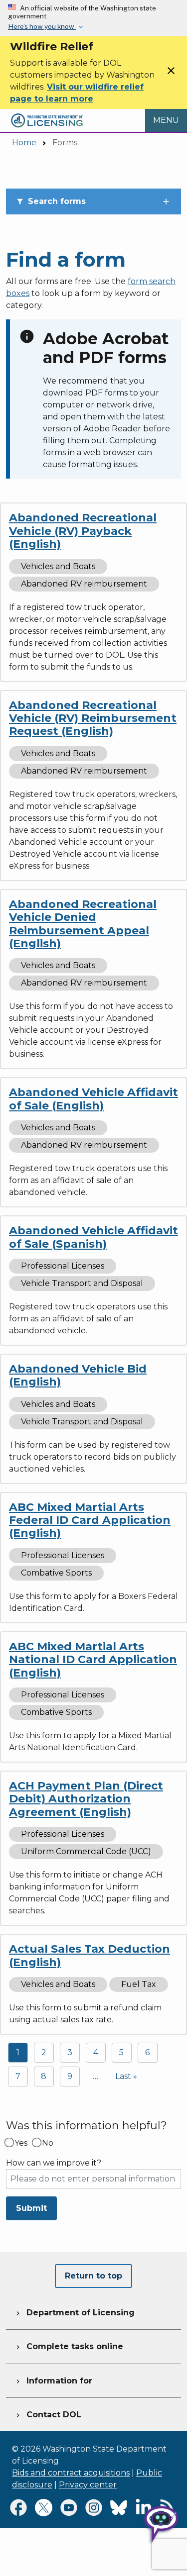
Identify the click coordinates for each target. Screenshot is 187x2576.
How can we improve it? (54, 2163)
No (48, 2143)
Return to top (93, 2276)
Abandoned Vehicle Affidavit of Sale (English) (93, 1099)
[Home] (47, 115)
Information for (53, 2381)
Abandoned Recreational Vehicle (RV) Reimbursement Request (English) (93, 718)
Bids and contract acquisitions (71, 2473)
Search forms (51, 201)
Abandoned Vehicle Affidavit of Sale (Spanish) (93, 1237)
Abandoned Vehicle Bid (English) (78, 1375)
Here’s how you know (42, 26)
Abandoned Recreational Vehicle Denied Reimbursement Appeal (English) (83, 924)
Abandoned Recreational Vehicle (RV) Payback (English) (83, 531)
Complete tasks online (69, 2346)
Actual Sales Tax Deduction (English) (90, 1955)
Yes (21, 2143)
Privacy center (88, 2485)
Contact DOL (48, 2415)
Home (24, 143)
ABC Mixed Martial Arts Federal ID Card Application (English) (90, 1520)
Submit (31, 2208)
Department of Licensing (74, 2313)
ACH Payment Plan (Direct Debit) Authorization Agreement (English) (86, 1799)
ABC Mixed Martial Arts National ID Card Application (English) (93, 1660)
